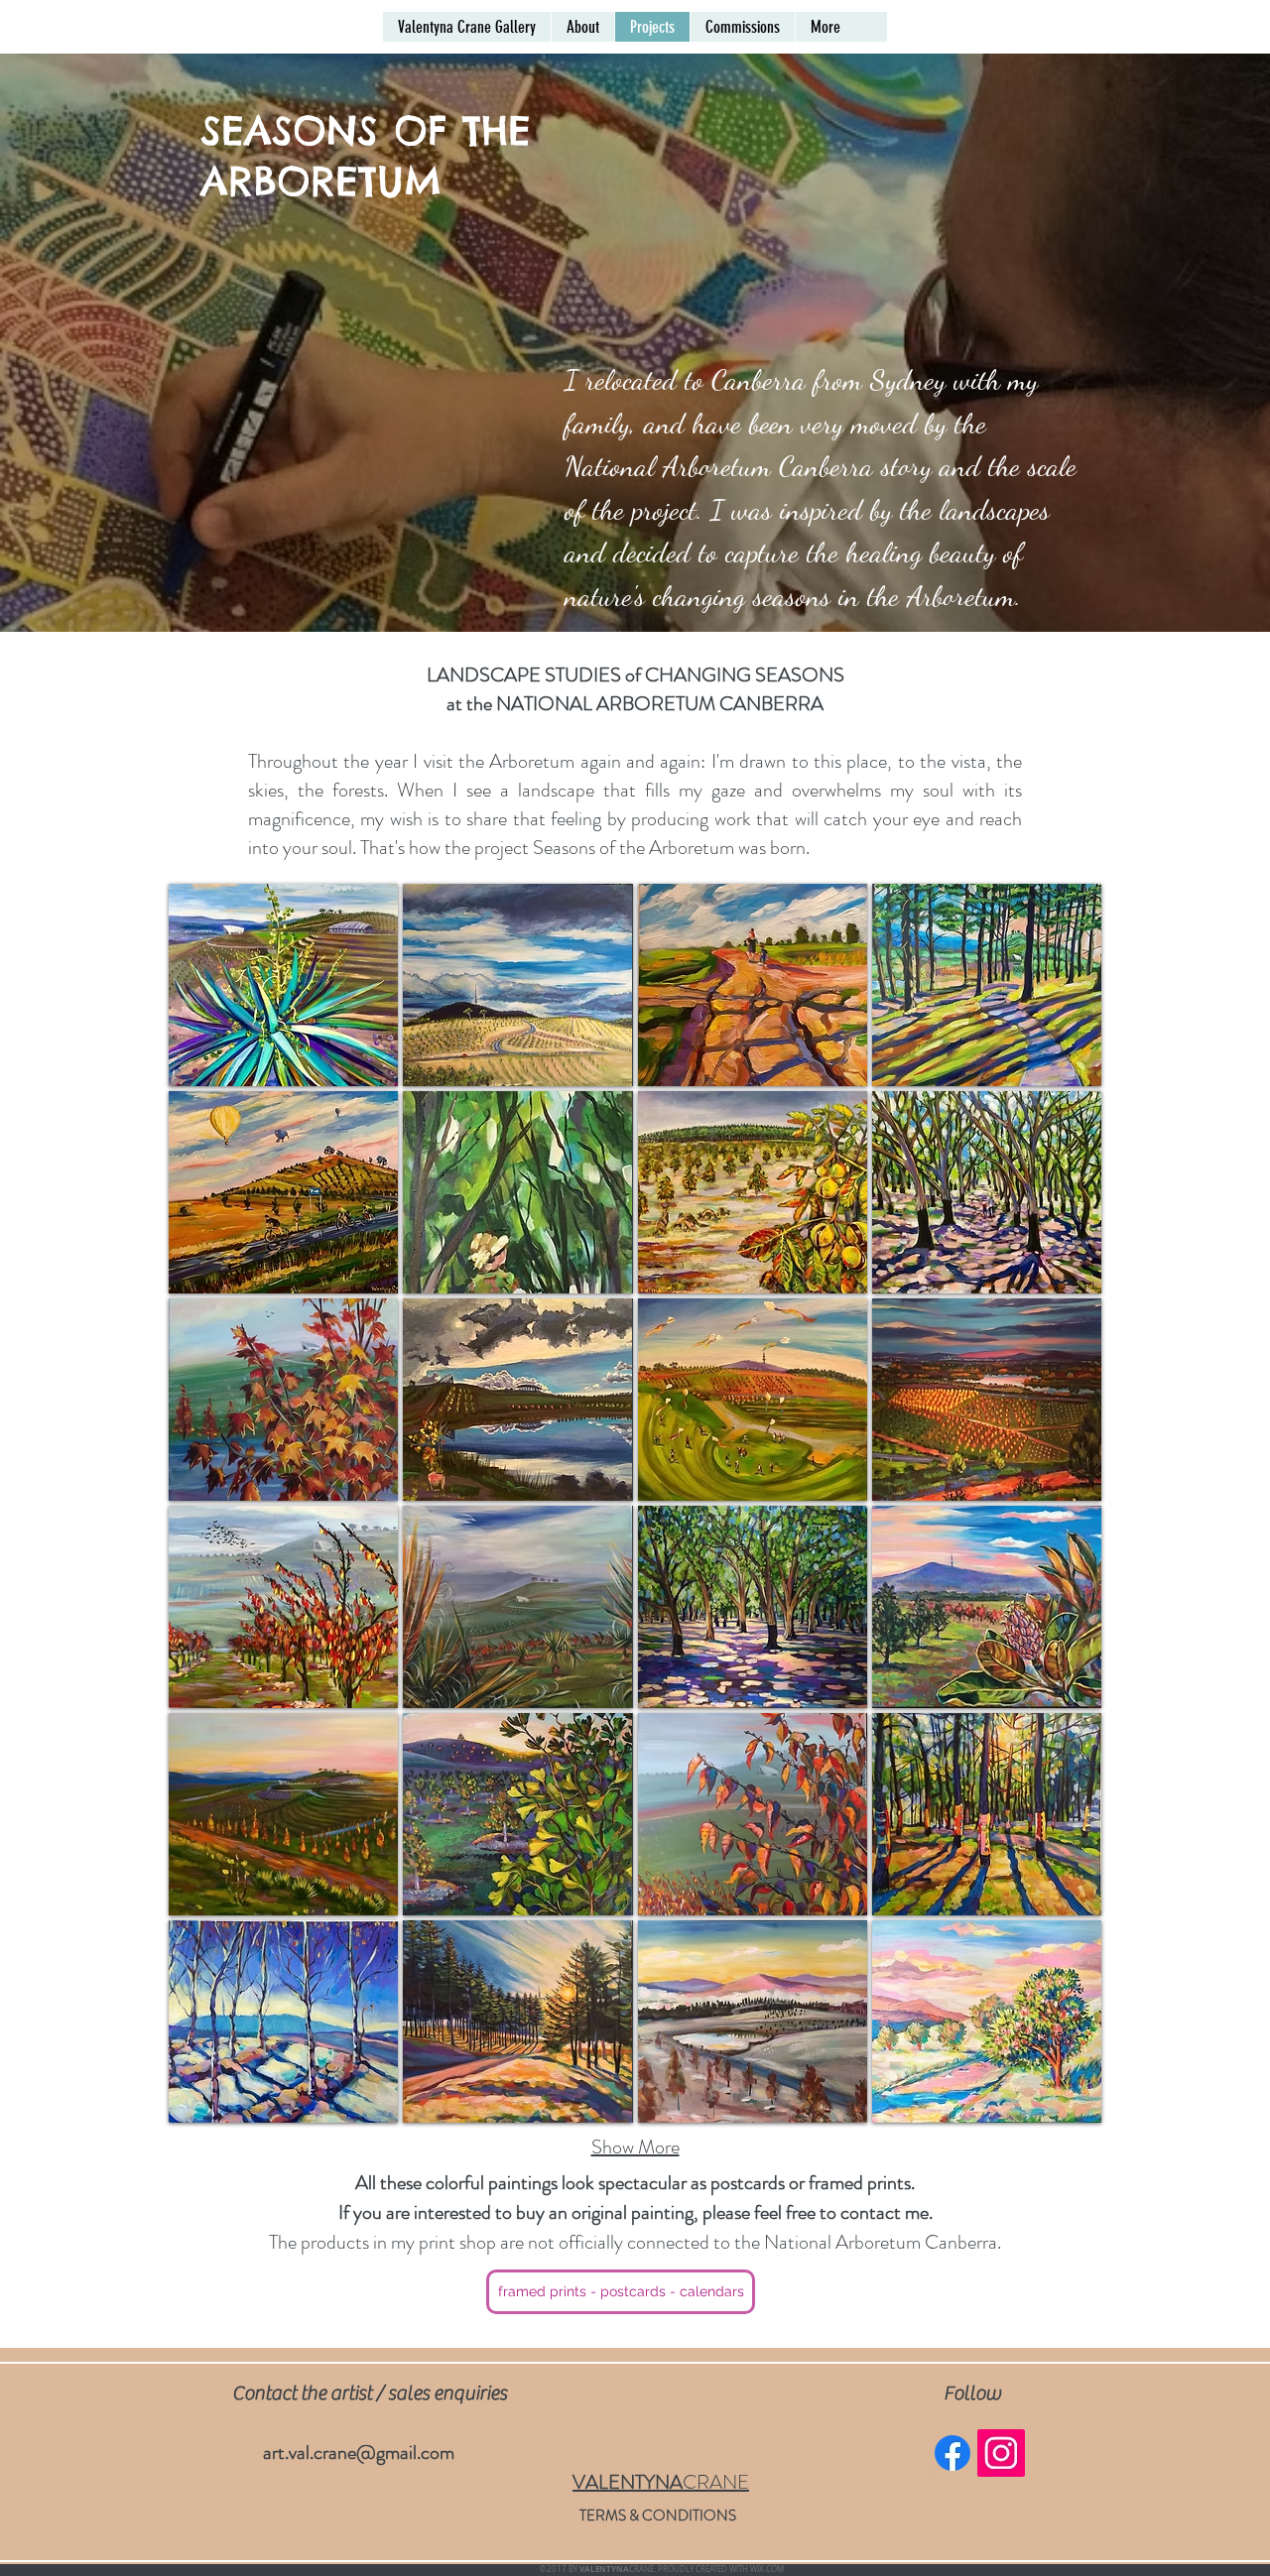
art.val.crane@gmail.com (359, 2453)
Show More (635, 2147)
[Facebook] (952, 2453)
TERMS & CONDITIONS (658, 2515)
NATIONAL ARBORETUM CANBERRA (660, 704)
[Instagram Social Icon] (1001, 2453)
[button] (283, 985)
